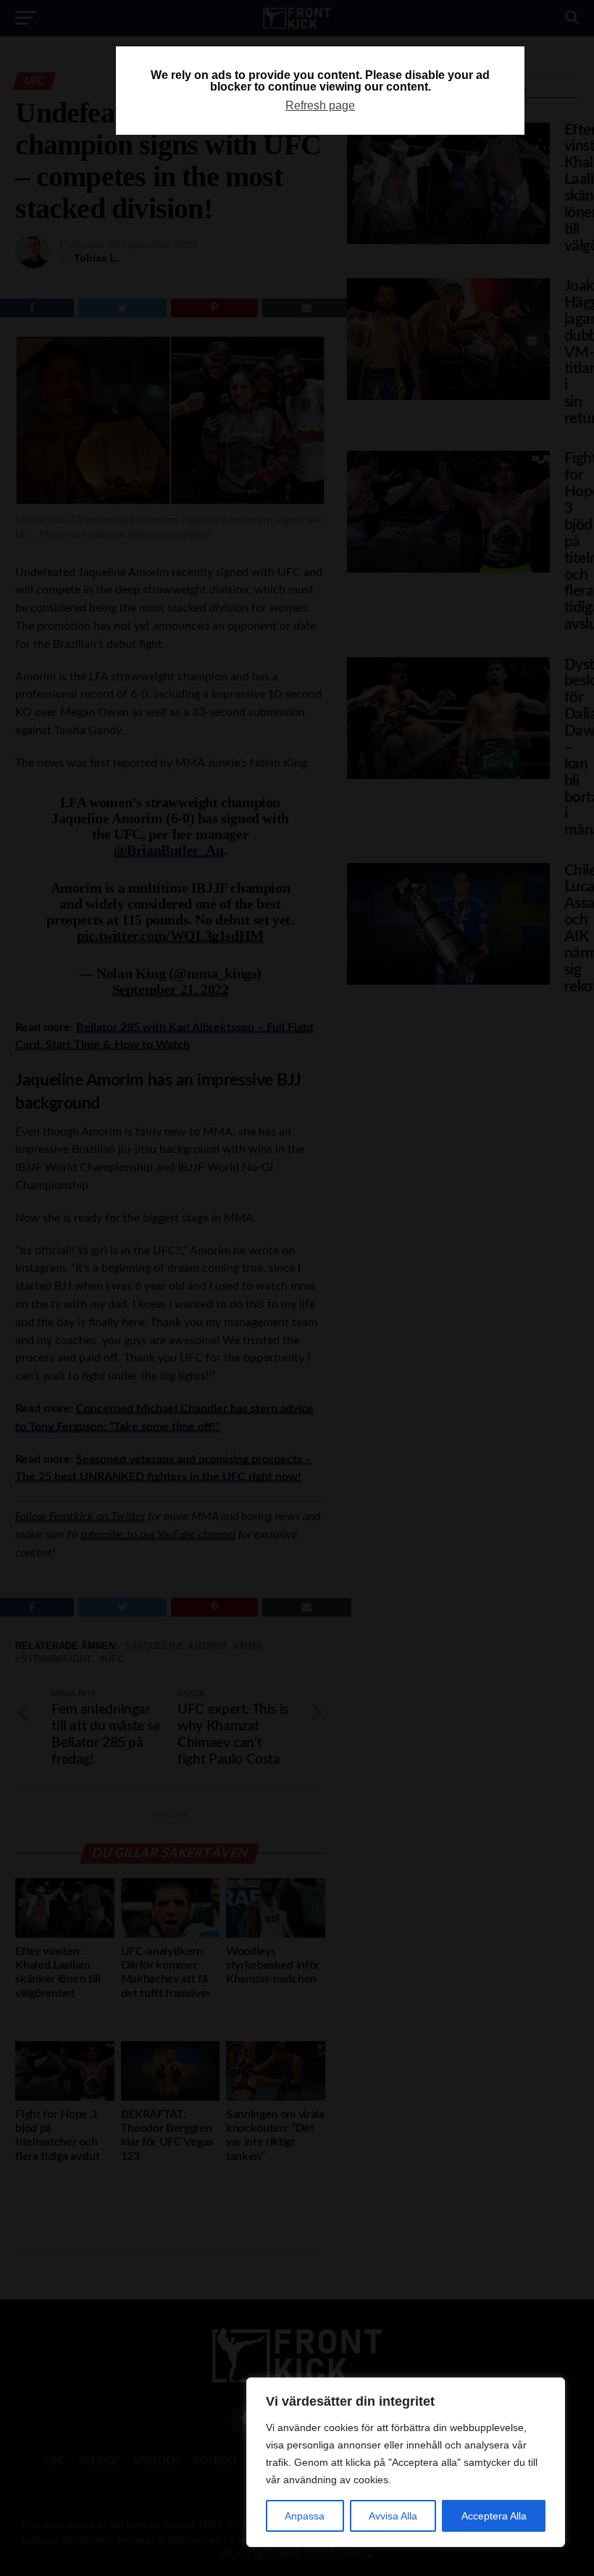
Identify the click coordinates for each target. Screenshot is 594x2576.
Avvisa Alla (393, 2516)
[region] (406, 2462)
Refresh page (320, 105)
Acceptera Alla (494, 2516)
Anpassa (305, 2516)
